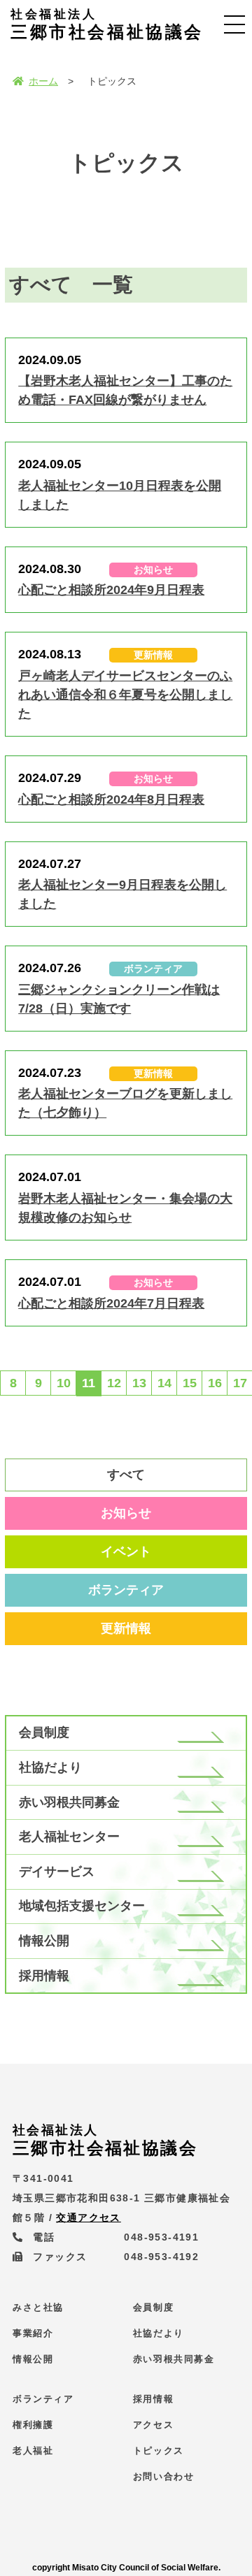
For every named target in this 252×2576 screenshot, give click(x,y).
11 (89, 1383)
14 (164, 1383)
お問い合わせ (164, 2476)
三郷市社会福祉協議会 (107, 24)
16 (215, 1383)
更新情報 (126, 1628)
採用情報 (44, 1976)
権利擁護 (33, 2425)
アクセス (153, 2425)
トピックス (159, 2451)
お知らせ (126, 1513)
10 (64, 1383)
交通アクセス (88, 2217)
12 (114, 1383)
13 (139, 1383)
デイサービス (57, 1872)
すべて (126, 1475)
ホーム (43, 81)
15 (190, 1383)
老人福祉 (33, 2451)
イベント (126, 1551)
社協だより (50, 1767)
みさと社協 (38, 2307)
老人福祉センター (69, 1837)
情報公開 (44, 1941)
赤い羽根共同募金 (69, 1802)
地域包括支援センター (82, 1906)
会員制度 (44, 1732)
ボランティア (126, 1590)
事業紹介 (33, 2333)
